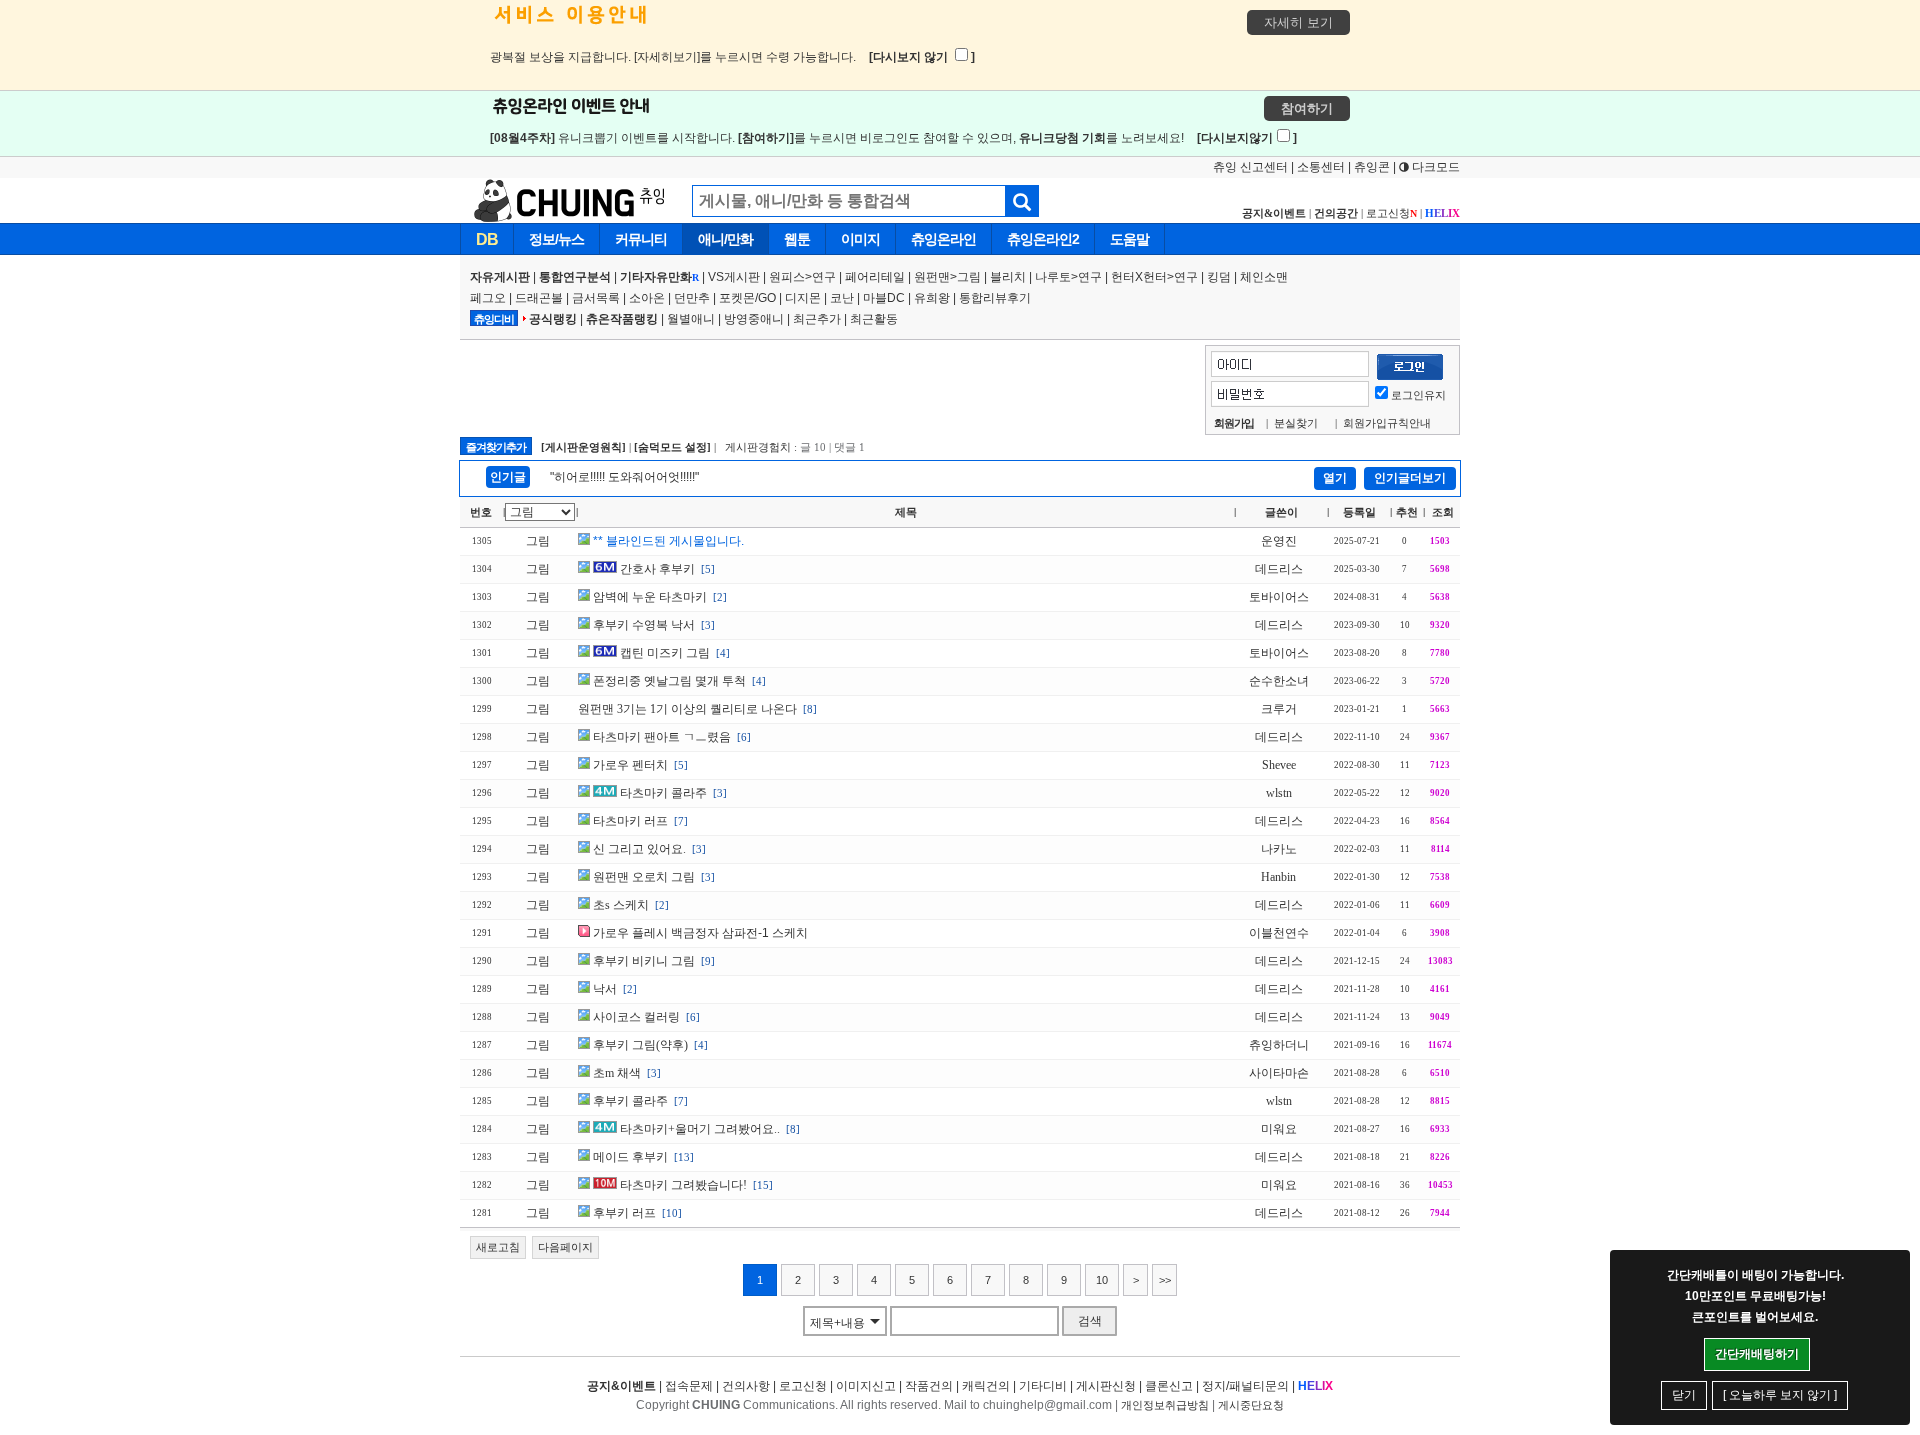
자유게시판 (500, 277)
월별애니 (691, 319)
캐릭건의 (986, 1386)
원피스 (787, 277)
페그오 (488, 298)
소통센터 (1321, 167)
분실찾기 (1296, 423)
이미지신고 (866, 1386)
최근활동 (874, 319)
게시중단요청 (1251, 1405)
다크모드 (1434, 167)
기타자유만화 (659, 277)
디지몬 (803, 298)
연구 (824, 277)
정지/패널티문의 (1245, 1386)
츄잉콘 (1372, 167)
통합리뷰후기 (995, 298)
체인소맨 (1264, 277)
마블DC (884, 298)
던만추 (692, 298)
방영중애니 (754, 319)
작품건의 (929, 1386)
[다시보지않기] (1247, 138)
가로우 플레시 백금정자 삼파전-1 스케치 (700, 933)
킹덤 (1219, 277)
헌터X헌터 (1139, 277)
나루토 (1053, 277)
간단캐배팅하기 (1757, 1354)
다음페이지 (565, 1247)
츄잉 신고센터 (1250, 167)
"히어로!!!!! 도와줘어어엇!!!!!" (624, 477)
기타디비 (1043, 1386)
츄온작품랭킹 (622, 319)
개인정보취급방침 (1165, 1405)
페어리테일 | (879, 277)
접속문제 (689, 1386)
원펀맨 (932, 277)
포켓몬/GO (747, 298)
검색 (1090, 1321)
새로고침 (498, 1247)
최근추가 (817, 319)
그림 (969, 277)
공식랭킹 (553, 319)
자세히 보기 (1298, 22)
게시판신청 (1106, 1386)
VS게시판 (734, 277)
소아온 (647, 298)
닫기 (1684, 1395)
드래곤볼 (539, 298)
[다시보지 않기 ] (922, 57)
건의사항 (746, 1386)
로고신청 (1391, 213)
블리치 (1008, 277)
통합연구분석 (575, 277)
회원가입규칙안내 (1387, 423)
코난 (842, 298)
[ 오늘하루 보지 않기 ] (1780, 1395)
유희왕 (932, 298)
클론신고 (1169, 1386)
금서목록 (596, 298)
